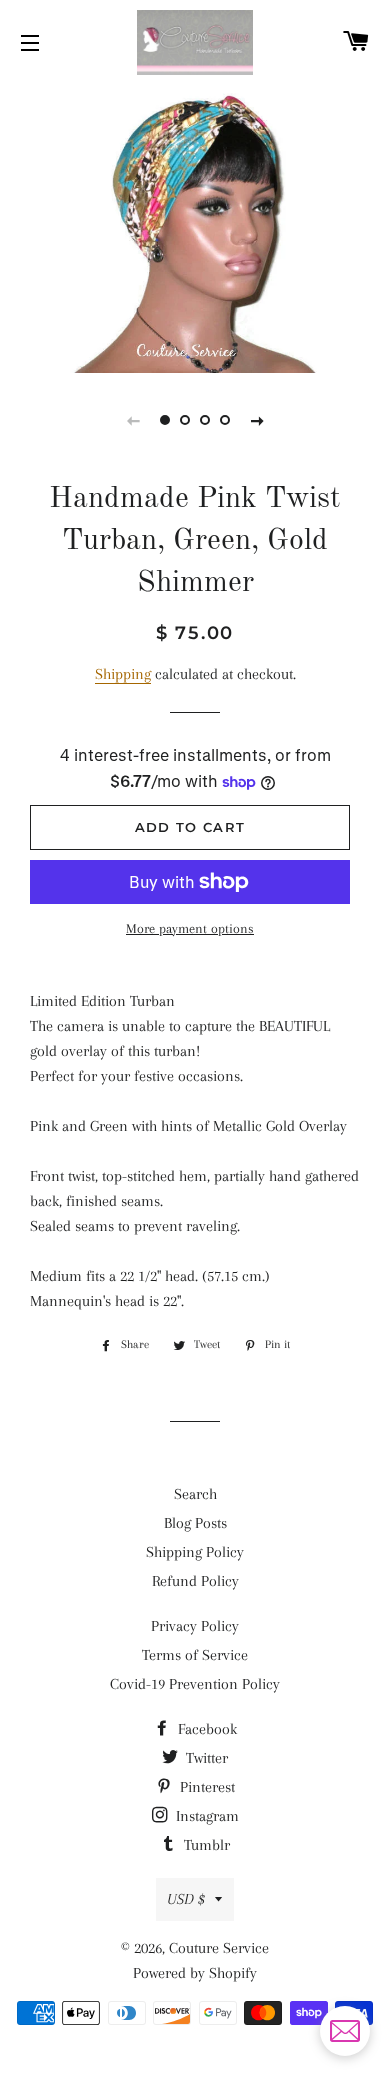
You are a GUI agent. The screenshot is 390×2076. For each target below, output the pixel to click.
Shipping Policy (195, 1552)
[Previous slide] (133, 420)
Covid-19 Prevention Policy (195, 1684)
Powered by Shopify (195, 1973)
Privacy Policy (195, 1626)
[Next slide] (257, 420)
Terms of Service (195, 1655)
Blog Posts (195, 1523)
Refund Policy (195, 1581)
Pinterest (205, 1787)
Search (195, 1494)
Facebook (205, 1729)
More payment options (190, 928)
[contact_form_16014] (345, 2031)
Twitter (205, 1758)
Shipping (123, 674)
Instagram (205, 1816)
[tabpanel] (195, 226)
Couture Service (219, 1948)
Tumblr (205, 1845)
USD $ (186, 1899)
